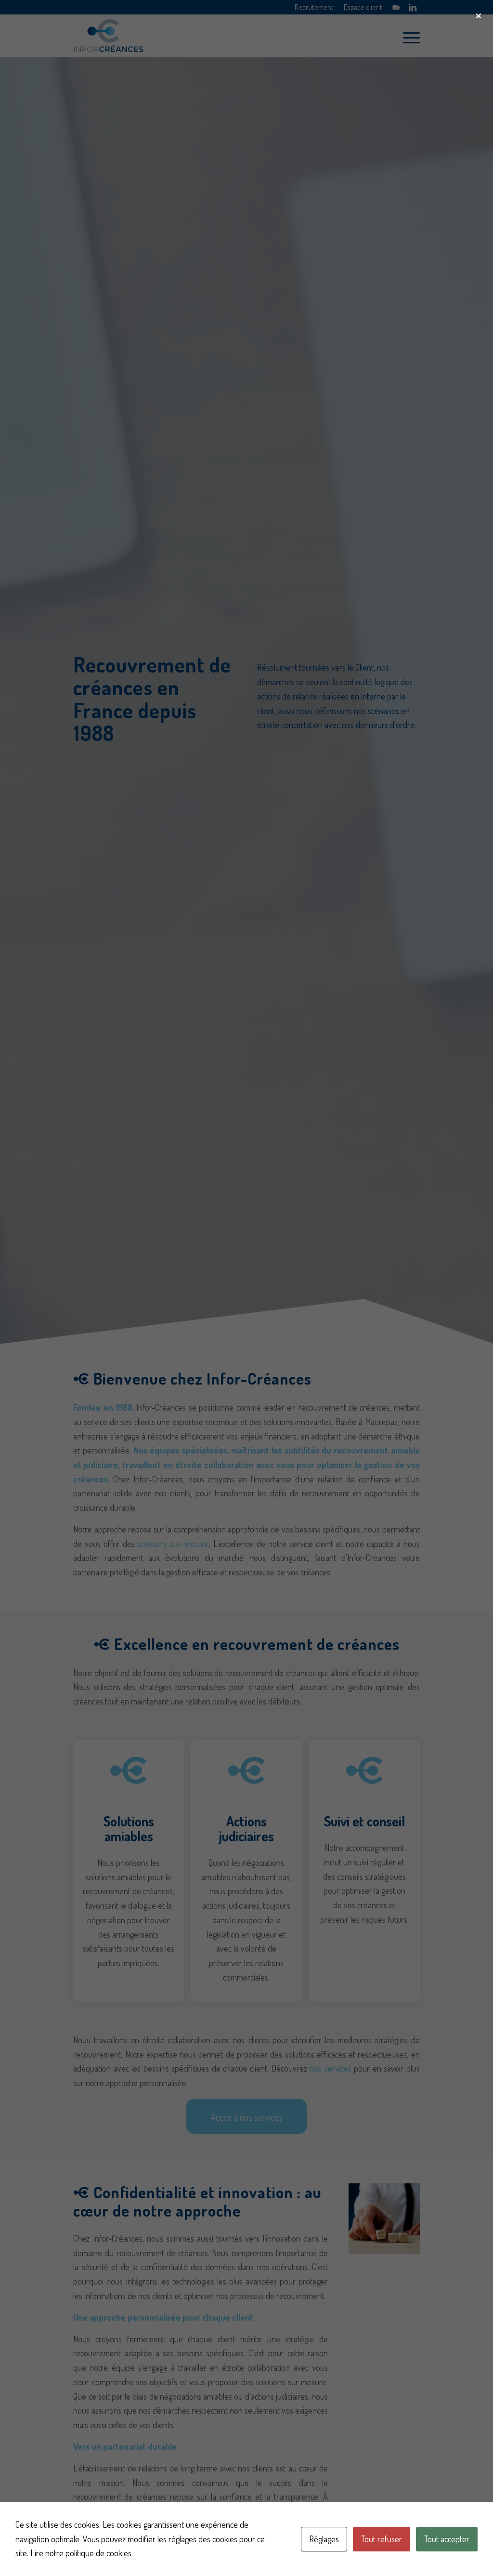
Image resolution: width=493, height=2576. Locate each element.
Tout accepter (447, 2539)
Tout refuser (382, 2539)
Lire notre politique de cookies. (82, 2553)
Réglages (324, 2539)
